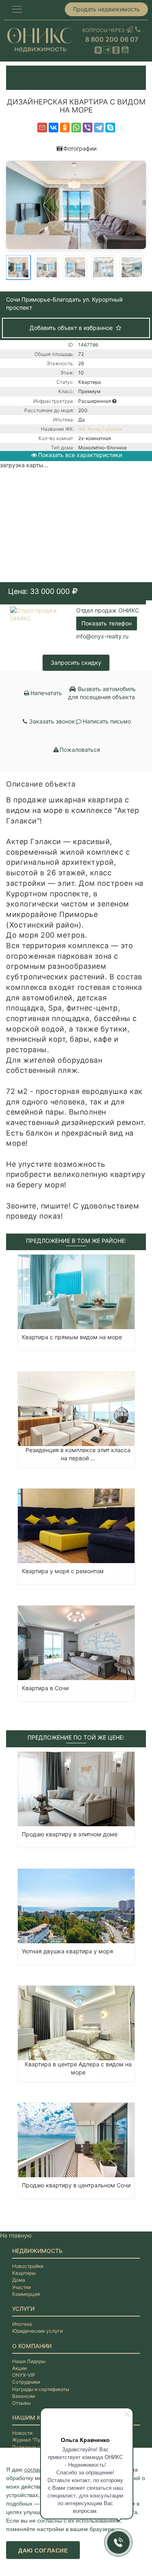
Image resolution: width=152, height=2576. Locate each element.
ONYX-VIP (24, 2375)
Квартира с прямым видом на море (72, 1337)
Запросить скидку (76, 663)
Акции (19, 2368)
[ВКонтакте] (54, 128)
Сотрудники (26, 2382)
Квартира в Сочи (45, 1688)
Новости (22, 2433)
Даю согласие (43, 2550)
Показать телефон (107, 623)
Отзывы (21, 2403)
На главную (16, 2235)
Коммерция (26, 2294)
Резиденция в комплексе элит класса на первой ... (78, 1454)
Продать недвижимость (106, 9)
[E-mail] (42, 128)
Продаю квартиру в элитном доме (70, 1834)
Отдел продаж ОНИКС (108, 610)
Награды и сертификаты (41, 2389)
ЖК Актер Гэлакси (100, 429)
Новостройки (28, 2266)
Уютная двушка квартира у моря (67, 1951)
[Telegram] (99, 128)
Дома (19, 2280)
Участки (21, 2287)
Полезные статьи (33, 2447)
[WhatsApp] (76, 128)
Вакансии (24, 2396)
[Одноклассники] (65, 128)
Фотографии (80, 148)
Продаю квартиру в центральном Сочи (76, 2185)
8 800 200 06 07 (112, 39)
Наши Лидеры (29, 2361)
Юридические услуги (37, 2331)
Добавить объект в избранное (72, 328)
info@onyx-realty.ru (102, 636)
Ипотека (22, 2324)
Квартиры (24, 2273)
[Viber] (88, 128)
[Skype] (110, 128)
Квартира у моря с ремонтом (63, 1571)
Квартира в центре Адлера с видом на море (78, 2068)
